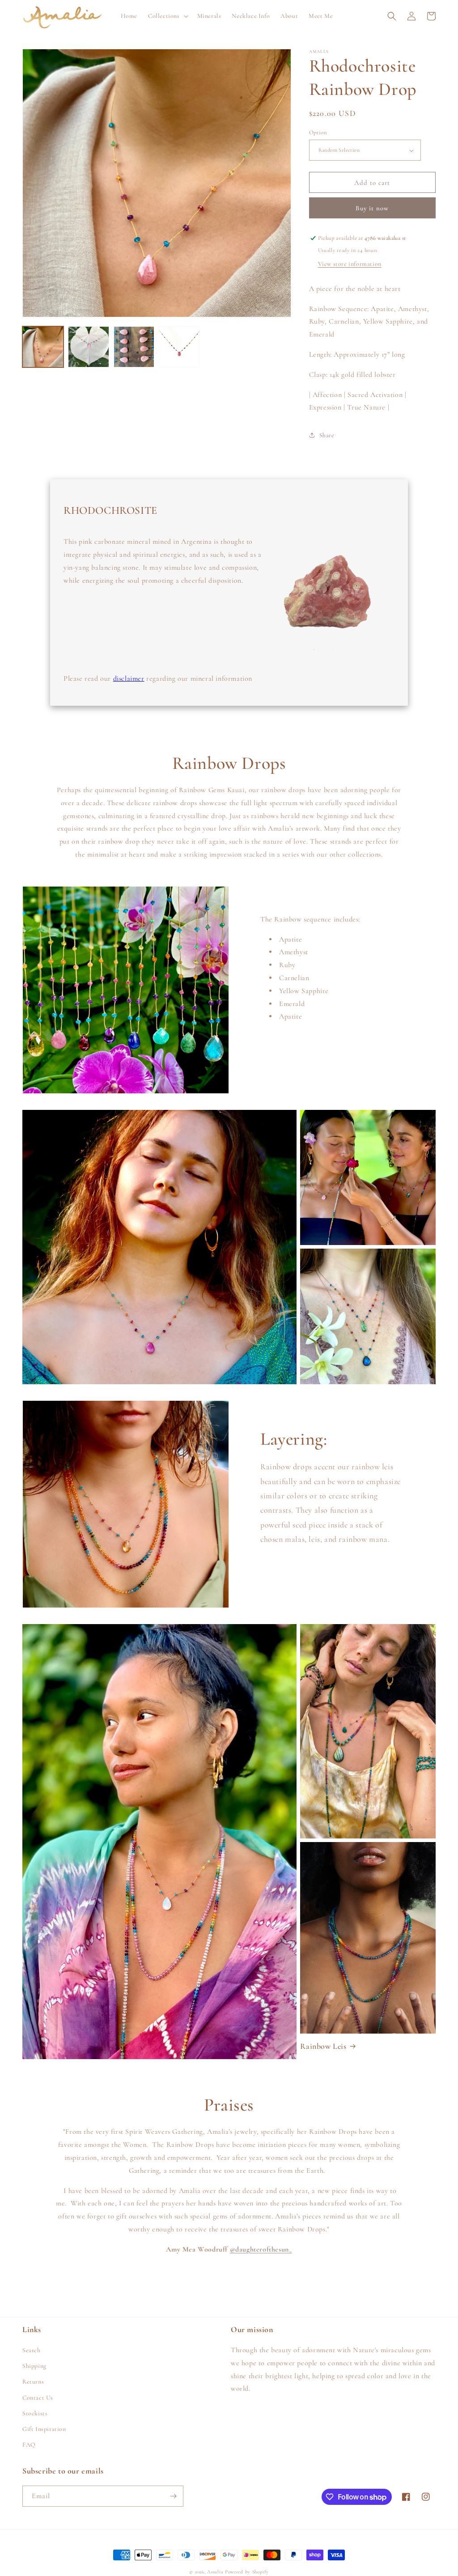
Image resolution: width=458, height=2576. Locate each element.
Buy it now (372, 208)
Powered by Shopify (247, 2572)
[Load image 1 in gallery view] (43, 347)
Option (318, 132)
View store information (350, 264)
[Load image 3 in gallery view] (134, 347)
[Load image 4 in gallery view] (179, 347)
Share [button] (327, 435)
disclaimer (129, 678)
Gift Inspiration (44, 2429)
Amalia (215, 2572)
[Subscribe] (173, 2496)
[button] (167, 16)
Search (32, 2350)
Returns (33, 2382)
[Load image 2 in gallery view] (89, 347)
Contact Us (38, 2398)
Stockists (35, 2413)
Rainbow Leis (323, 2046)
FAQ (29, 2445)
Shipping (34, 2366)
